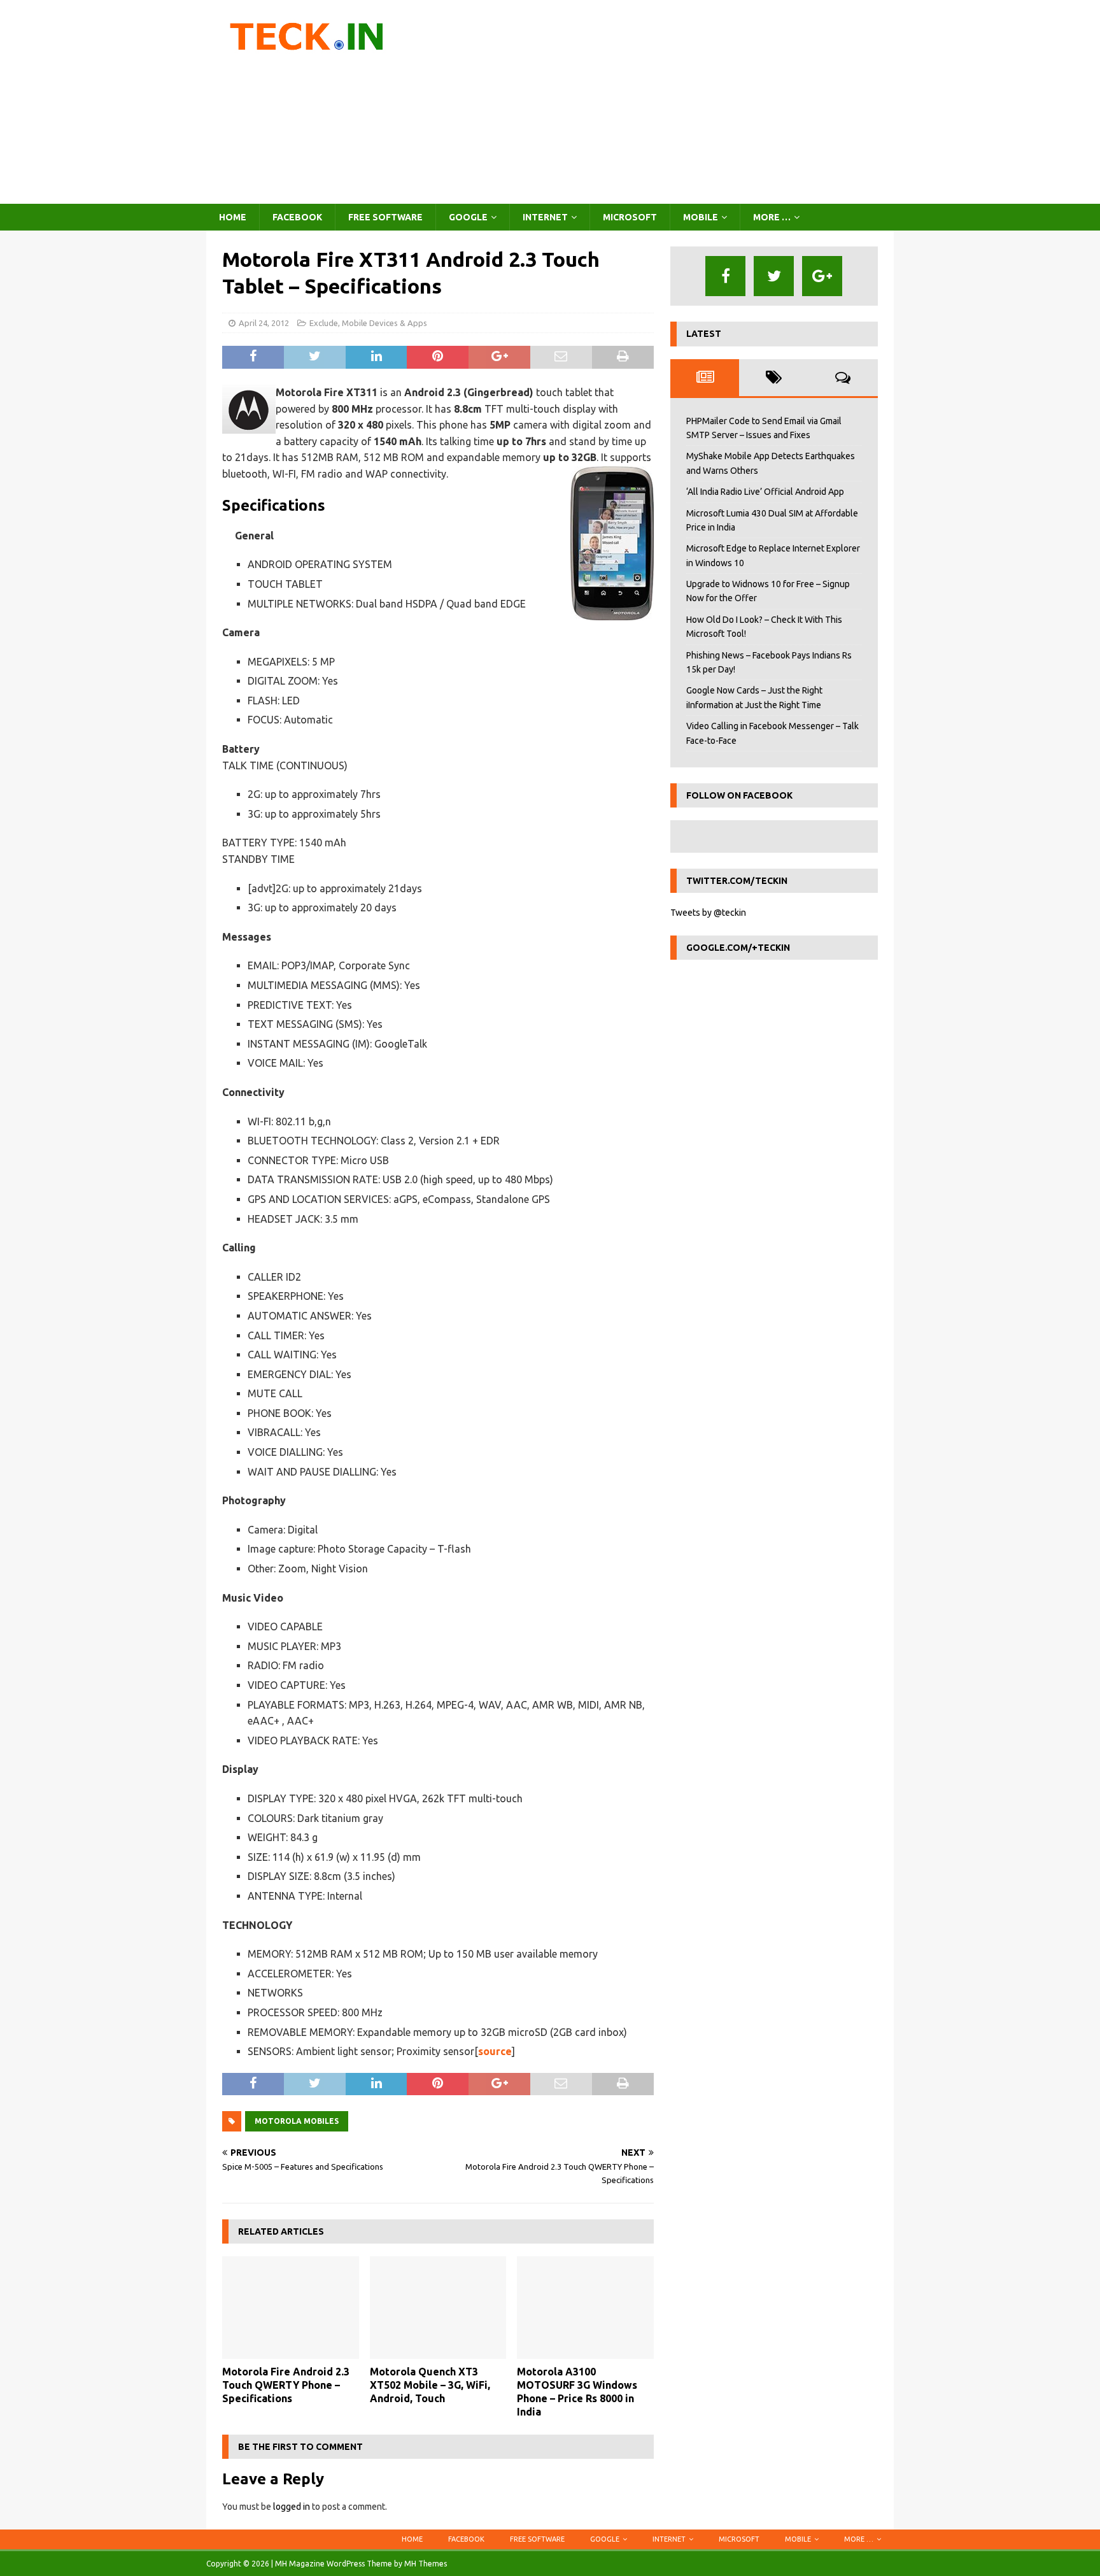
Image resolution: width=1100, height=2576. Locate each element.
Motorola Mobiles (297, 2121)
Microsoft (630, 217)
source (495, 2051)
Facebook (297, 217)
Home (233, 217)
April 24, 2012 (264, 323)
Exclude (324, 323)
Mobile (701, 217)
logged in (292, 2507)
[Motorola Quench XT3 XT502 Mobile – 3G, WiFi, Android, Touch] (438, 2308)
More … (772, 217)
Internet (545, 217)
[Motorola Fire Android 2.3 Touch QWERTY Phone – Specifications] (291, 2308)
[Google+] (822, 276)
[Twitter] (774, 276)
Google (468, 217)
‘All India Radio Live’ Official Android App (765, 492)
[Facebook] (725, 276)
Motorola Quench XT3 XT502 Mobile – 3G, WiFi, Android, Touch (430, 2385)
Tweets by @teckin (708, 913)
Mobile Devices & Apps (384, 323)
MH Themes (426, 2564)
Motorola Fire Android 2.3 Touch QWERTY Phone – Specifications (286, 2385)
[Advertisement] (661, 102)
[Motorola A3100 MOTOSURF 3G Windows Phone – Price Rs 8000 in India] (585, 2308)
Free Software (385, 217)
